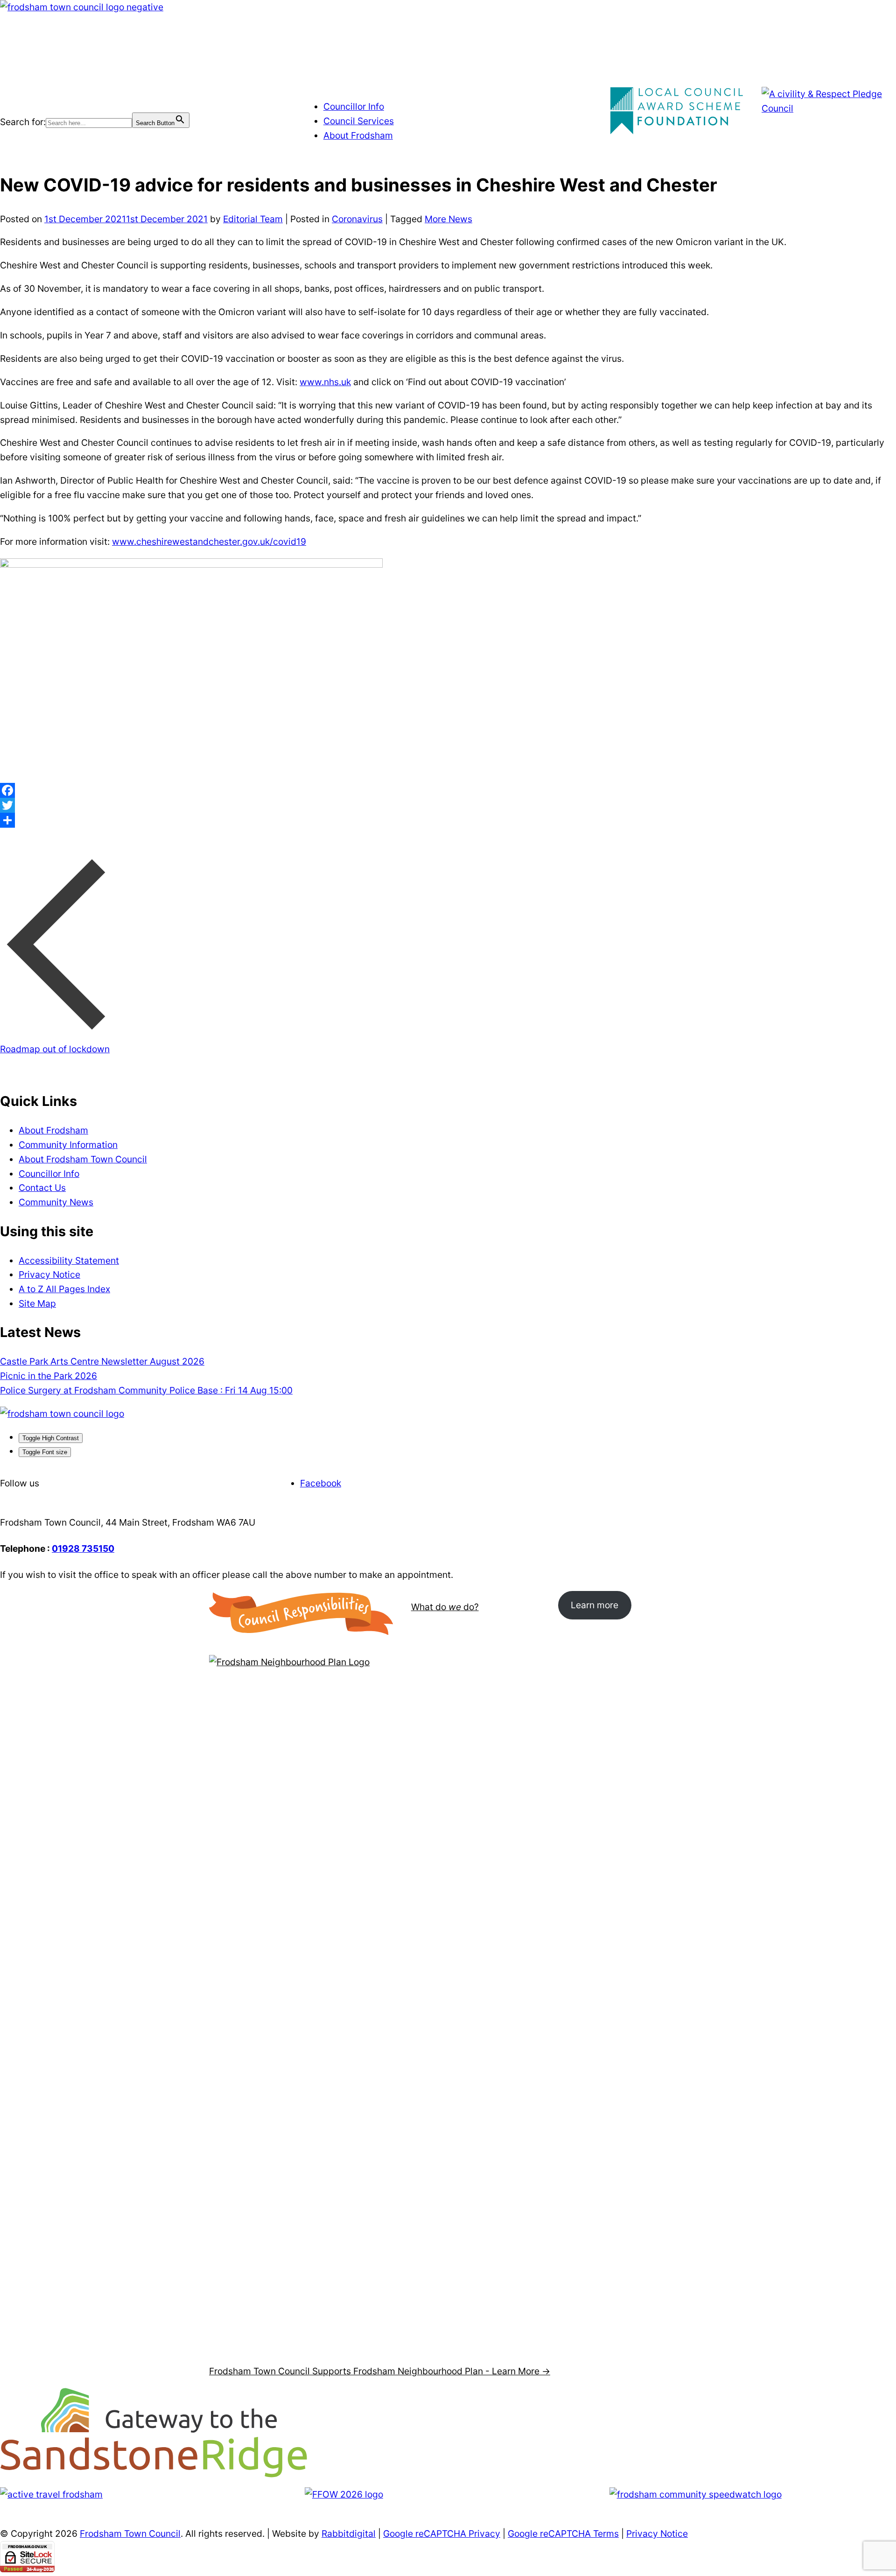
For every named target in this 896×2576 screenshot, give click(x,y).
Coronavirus (357, 219)
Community (147, 64)
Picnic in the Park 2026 (49, 1376)
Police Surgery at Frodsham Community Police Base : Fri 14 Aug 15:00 (146, 1390)
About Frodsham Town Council (83, 1159)
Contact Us (230, 64)
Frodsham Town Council (130, 2534)
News (189, 64)
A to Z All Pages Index (64, 1289)
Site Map (37, 1303)
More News (448, 219)
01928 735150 (83, 1548)
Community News (56, 1202)
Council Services (359, 121)
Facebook (321, 1483)
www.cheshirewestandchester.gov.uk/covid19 (209, 542)
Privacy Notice (49, 1274)
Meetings (64, 64)
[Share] (448, 820)
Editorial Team (253, 219)
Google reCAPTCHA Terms (563, 2534)
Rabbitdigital (349, 2534)
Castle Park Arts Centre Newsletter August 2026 (102, 1361)
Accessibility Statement (69, 1260)
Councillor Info (354, 106)
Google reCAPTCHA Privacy (442, 2534)
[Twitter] (448, 805)
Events (104, 64)
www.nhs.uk (325, 382)
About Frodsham (358, 135)
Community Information (68, 1145)
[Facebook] (448, 790)
